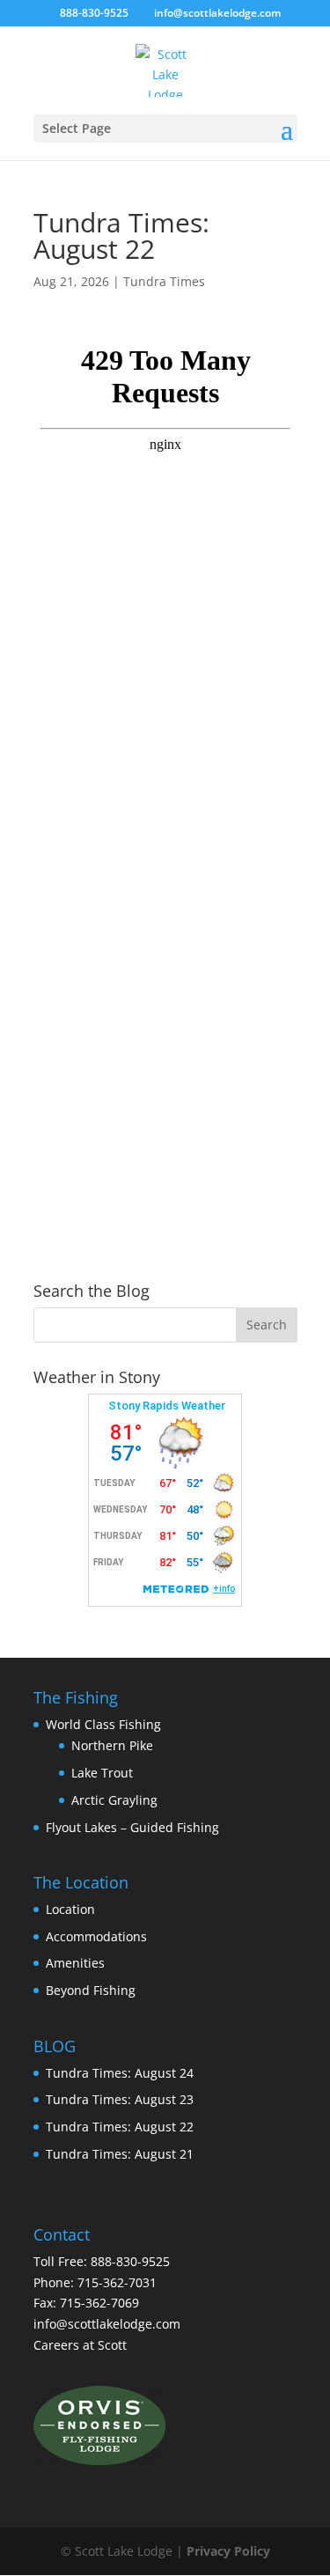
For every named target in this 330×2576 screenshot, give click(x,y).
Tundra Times (164, 281)
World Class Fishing (103, 1724)
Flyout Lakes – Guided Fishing (132, 1827)
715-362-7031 (117, 2282)
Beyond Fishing (91, 1990)
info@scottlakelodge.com (107, 2324)
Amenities (75, 1963)
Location (70, 1909)
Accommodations (96, 1936)
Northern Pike (112, 1745)
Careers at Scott (80, 2345)
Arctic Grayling (114, 1800)
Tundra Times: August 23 (120, 2099)
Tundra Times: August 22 (120, 2127)
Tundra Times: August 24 (120, 2073)
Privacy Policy (228, 2551)
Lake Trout (102, 1773)
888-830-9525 (94, 13)
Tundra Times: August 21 (120, 2154)
